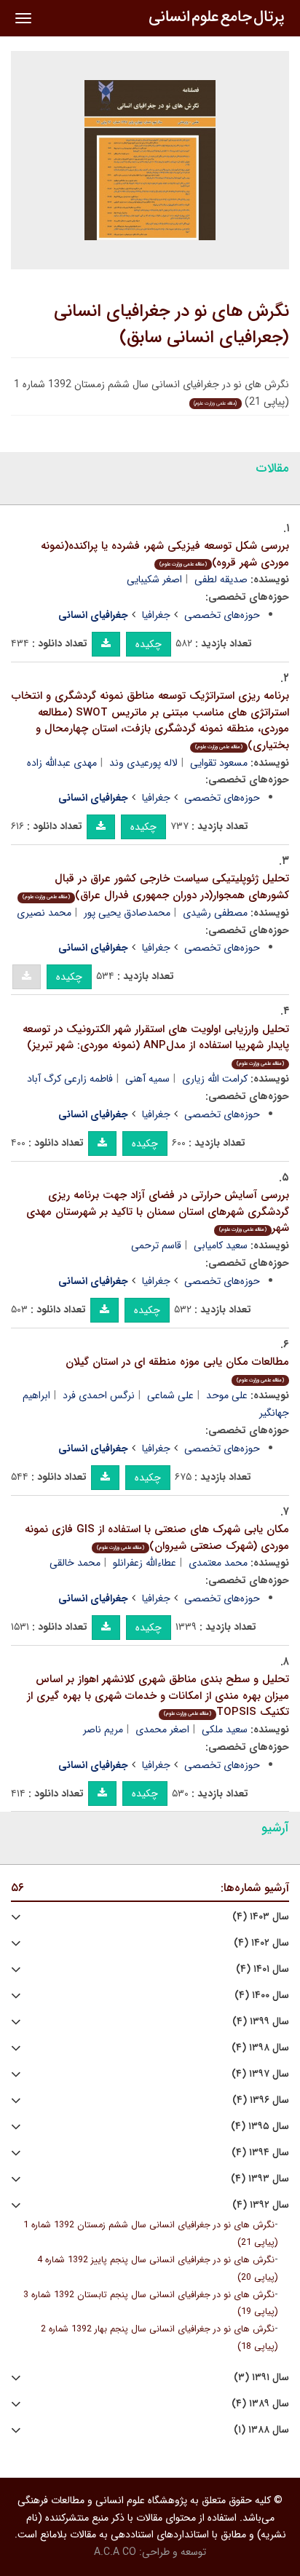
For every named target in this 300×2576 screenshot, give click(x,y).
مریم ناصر (103, 1729)
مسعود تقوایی (219, 763)
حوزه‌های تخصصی (222, 615)
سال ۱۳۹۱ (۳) (261, 2378)
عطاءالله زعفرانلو (145, 1563)
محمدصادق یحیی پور (127, 913)
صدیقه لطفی (221, 579)
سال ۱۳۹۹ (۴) (261, 2022)
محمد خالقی (75, 1563)
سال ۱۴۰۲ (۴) (261, 1943)
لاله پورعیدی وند (143, 763)
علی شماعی (170, 1395)
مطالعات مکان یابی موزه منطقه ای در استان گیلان (177, 1369)
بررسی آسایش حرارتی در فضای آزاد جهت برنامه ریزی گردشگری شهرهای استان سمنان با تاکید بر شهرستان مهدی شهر (158, 1212)
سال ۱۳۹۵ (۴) (260, 2127)
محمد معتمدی (218, 1563)
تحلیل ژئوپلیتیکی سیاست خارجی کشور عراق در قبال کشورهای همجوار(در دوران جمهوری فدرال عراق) (156, 887)
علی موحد (227, 1395)
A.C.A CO (115, 2552)
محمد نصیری (44, 913)
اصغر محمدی (162, 1729)
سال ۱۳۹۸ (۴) (260, 2048)
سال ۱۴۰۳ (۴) (261, 1917)
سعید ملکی (225, 1729)
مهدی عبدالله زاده (62, 763)
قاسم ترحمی (156, 1245)
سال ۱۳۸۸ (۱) (261, 2430)
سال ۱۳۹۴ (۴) (260, 2153)
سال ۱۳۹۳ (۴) (260, 2179)
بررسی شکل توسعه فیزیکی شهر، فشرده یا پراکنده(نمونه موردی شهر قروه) (165, 554)
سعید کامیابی (221, 1245)
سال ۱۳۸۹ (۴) (260, 2404)
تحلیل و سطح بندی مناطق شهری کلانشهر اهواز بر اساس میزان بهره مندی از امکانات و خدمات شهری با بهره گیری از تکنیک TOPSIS (158, 1696)
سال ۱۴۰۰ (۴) (262, 1996)
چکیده (149, 644)
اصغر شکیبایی (154, 579)
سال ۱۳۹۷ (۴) (260, 2074)
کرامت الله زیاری (215, 1079)
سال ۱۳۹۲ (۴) (261, 2205)
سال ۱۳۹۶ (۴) (261, 2100)
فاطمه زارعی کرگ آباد (70, 1079)
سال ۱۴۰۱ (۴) (262, 1969)
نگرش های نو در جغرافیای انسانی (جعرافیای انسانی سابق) (171, 325)
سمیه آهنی (147, 1079)
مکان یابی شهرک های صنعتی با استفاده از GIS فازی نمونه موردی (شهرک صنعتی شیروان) (157, 1538)
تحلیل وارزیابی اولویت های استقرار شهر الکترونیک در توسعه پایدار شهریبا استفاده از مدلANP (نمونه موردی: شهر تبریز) (156, 1044)
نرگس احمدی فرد (99, 1395)
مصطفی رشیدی (215, 913)
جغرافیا (156, 615)
